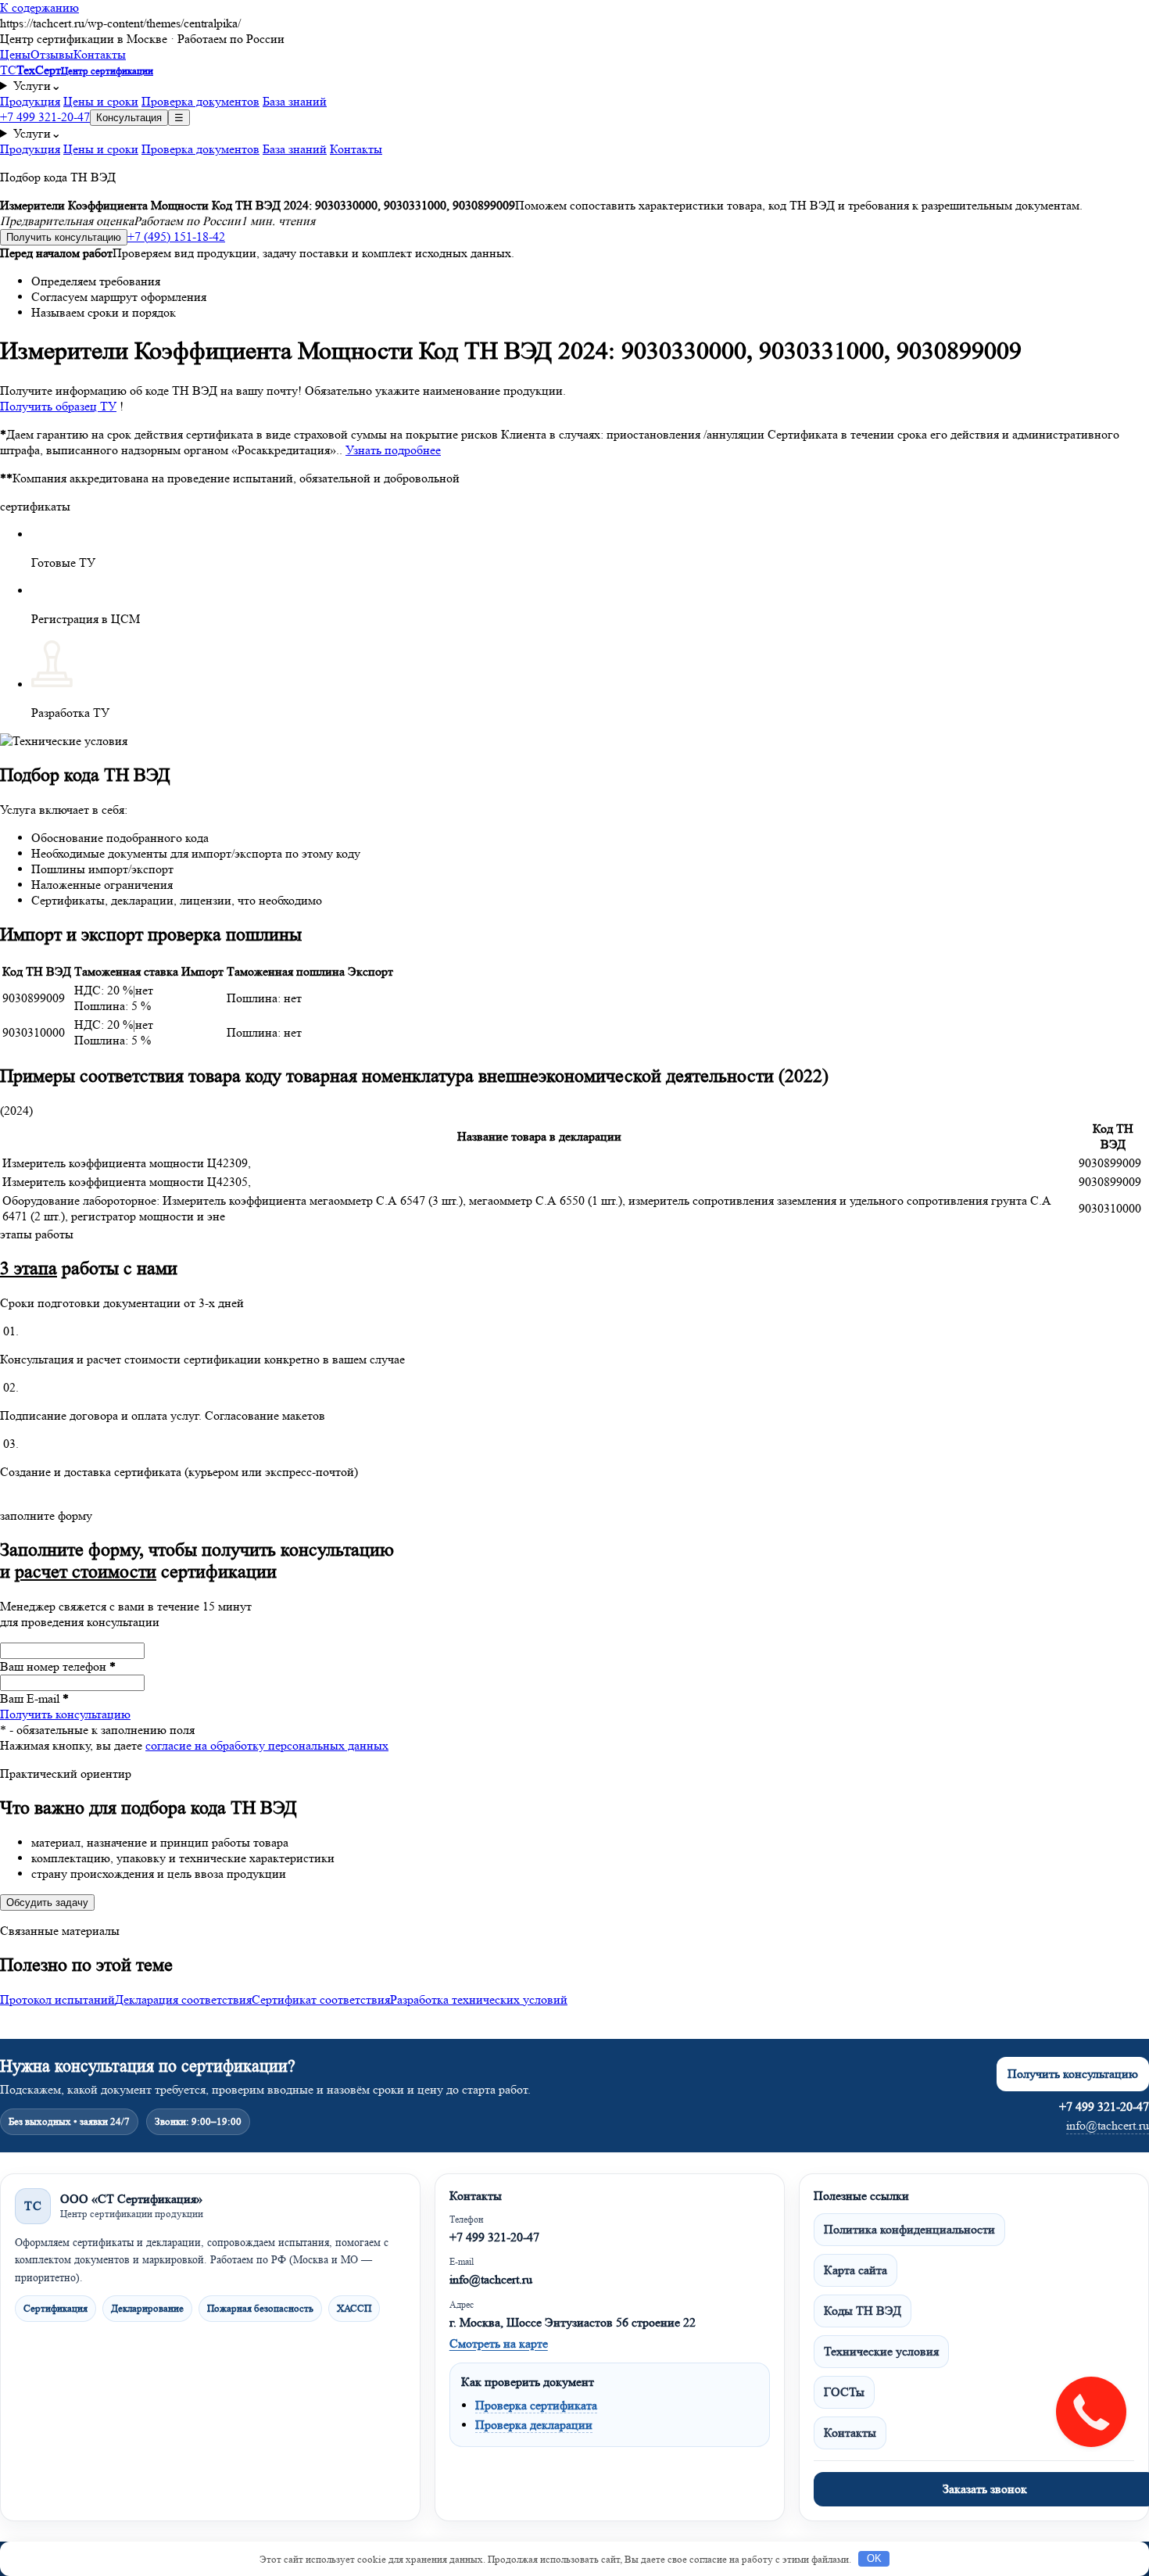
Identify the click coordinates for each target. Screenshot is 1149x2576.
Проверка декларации (534, 2425)
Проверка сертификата (536, 2405)
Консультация (129, 118)
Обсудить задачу (47, 1902)
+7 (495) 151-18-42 (176, 236)
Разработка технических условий (479, 1999)
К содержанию (39, 7)
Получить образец (58, 406)
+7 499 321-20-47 (45, 117)
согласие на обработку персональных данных (267, 1745)
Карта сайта (855, 2270)
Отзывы (52, 54)
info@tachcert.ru (1108, 2125)
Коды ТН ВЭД (863, 2311)
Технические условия (881, 2351)
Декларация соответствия (183, 1999)
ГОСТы (844, 2392)
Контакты (100, 54)
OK (874, 2558)
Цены (15, 54)
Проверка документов (200, 101)
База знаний (295, 101)
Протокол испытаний (57, 1999)
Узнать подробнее (393, 450)
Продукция (30, 101)
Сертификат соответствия (321, 1999)
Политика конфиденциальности (909, 2229)
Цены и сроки (101, 101)
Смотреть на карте (499, 2343)
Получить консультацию (64, 237)
